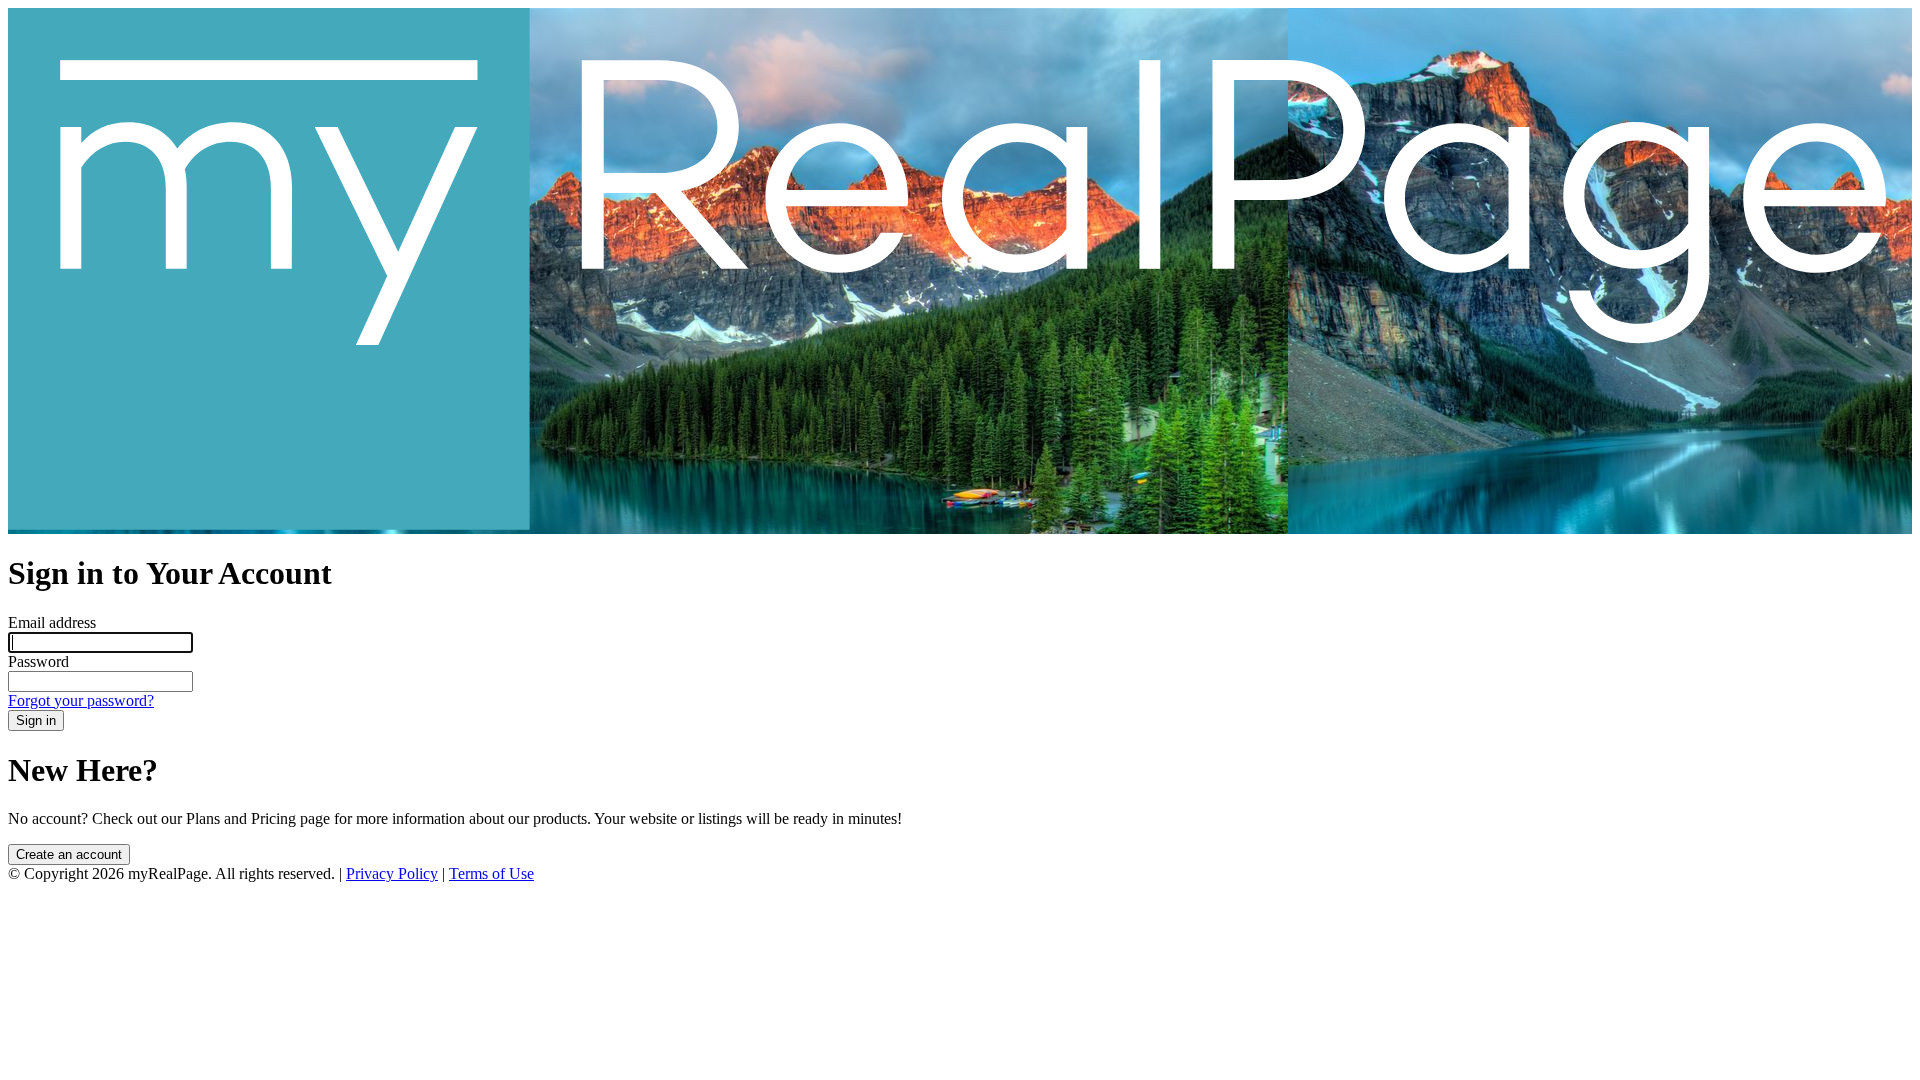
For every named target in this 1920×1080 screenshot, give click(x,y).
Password (38, 661)
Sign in (36, 720)
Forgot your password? (81, 700)
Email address (52, 622)
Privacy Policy (392, 873)
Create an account (69, 854)
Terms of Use (491, 873)
